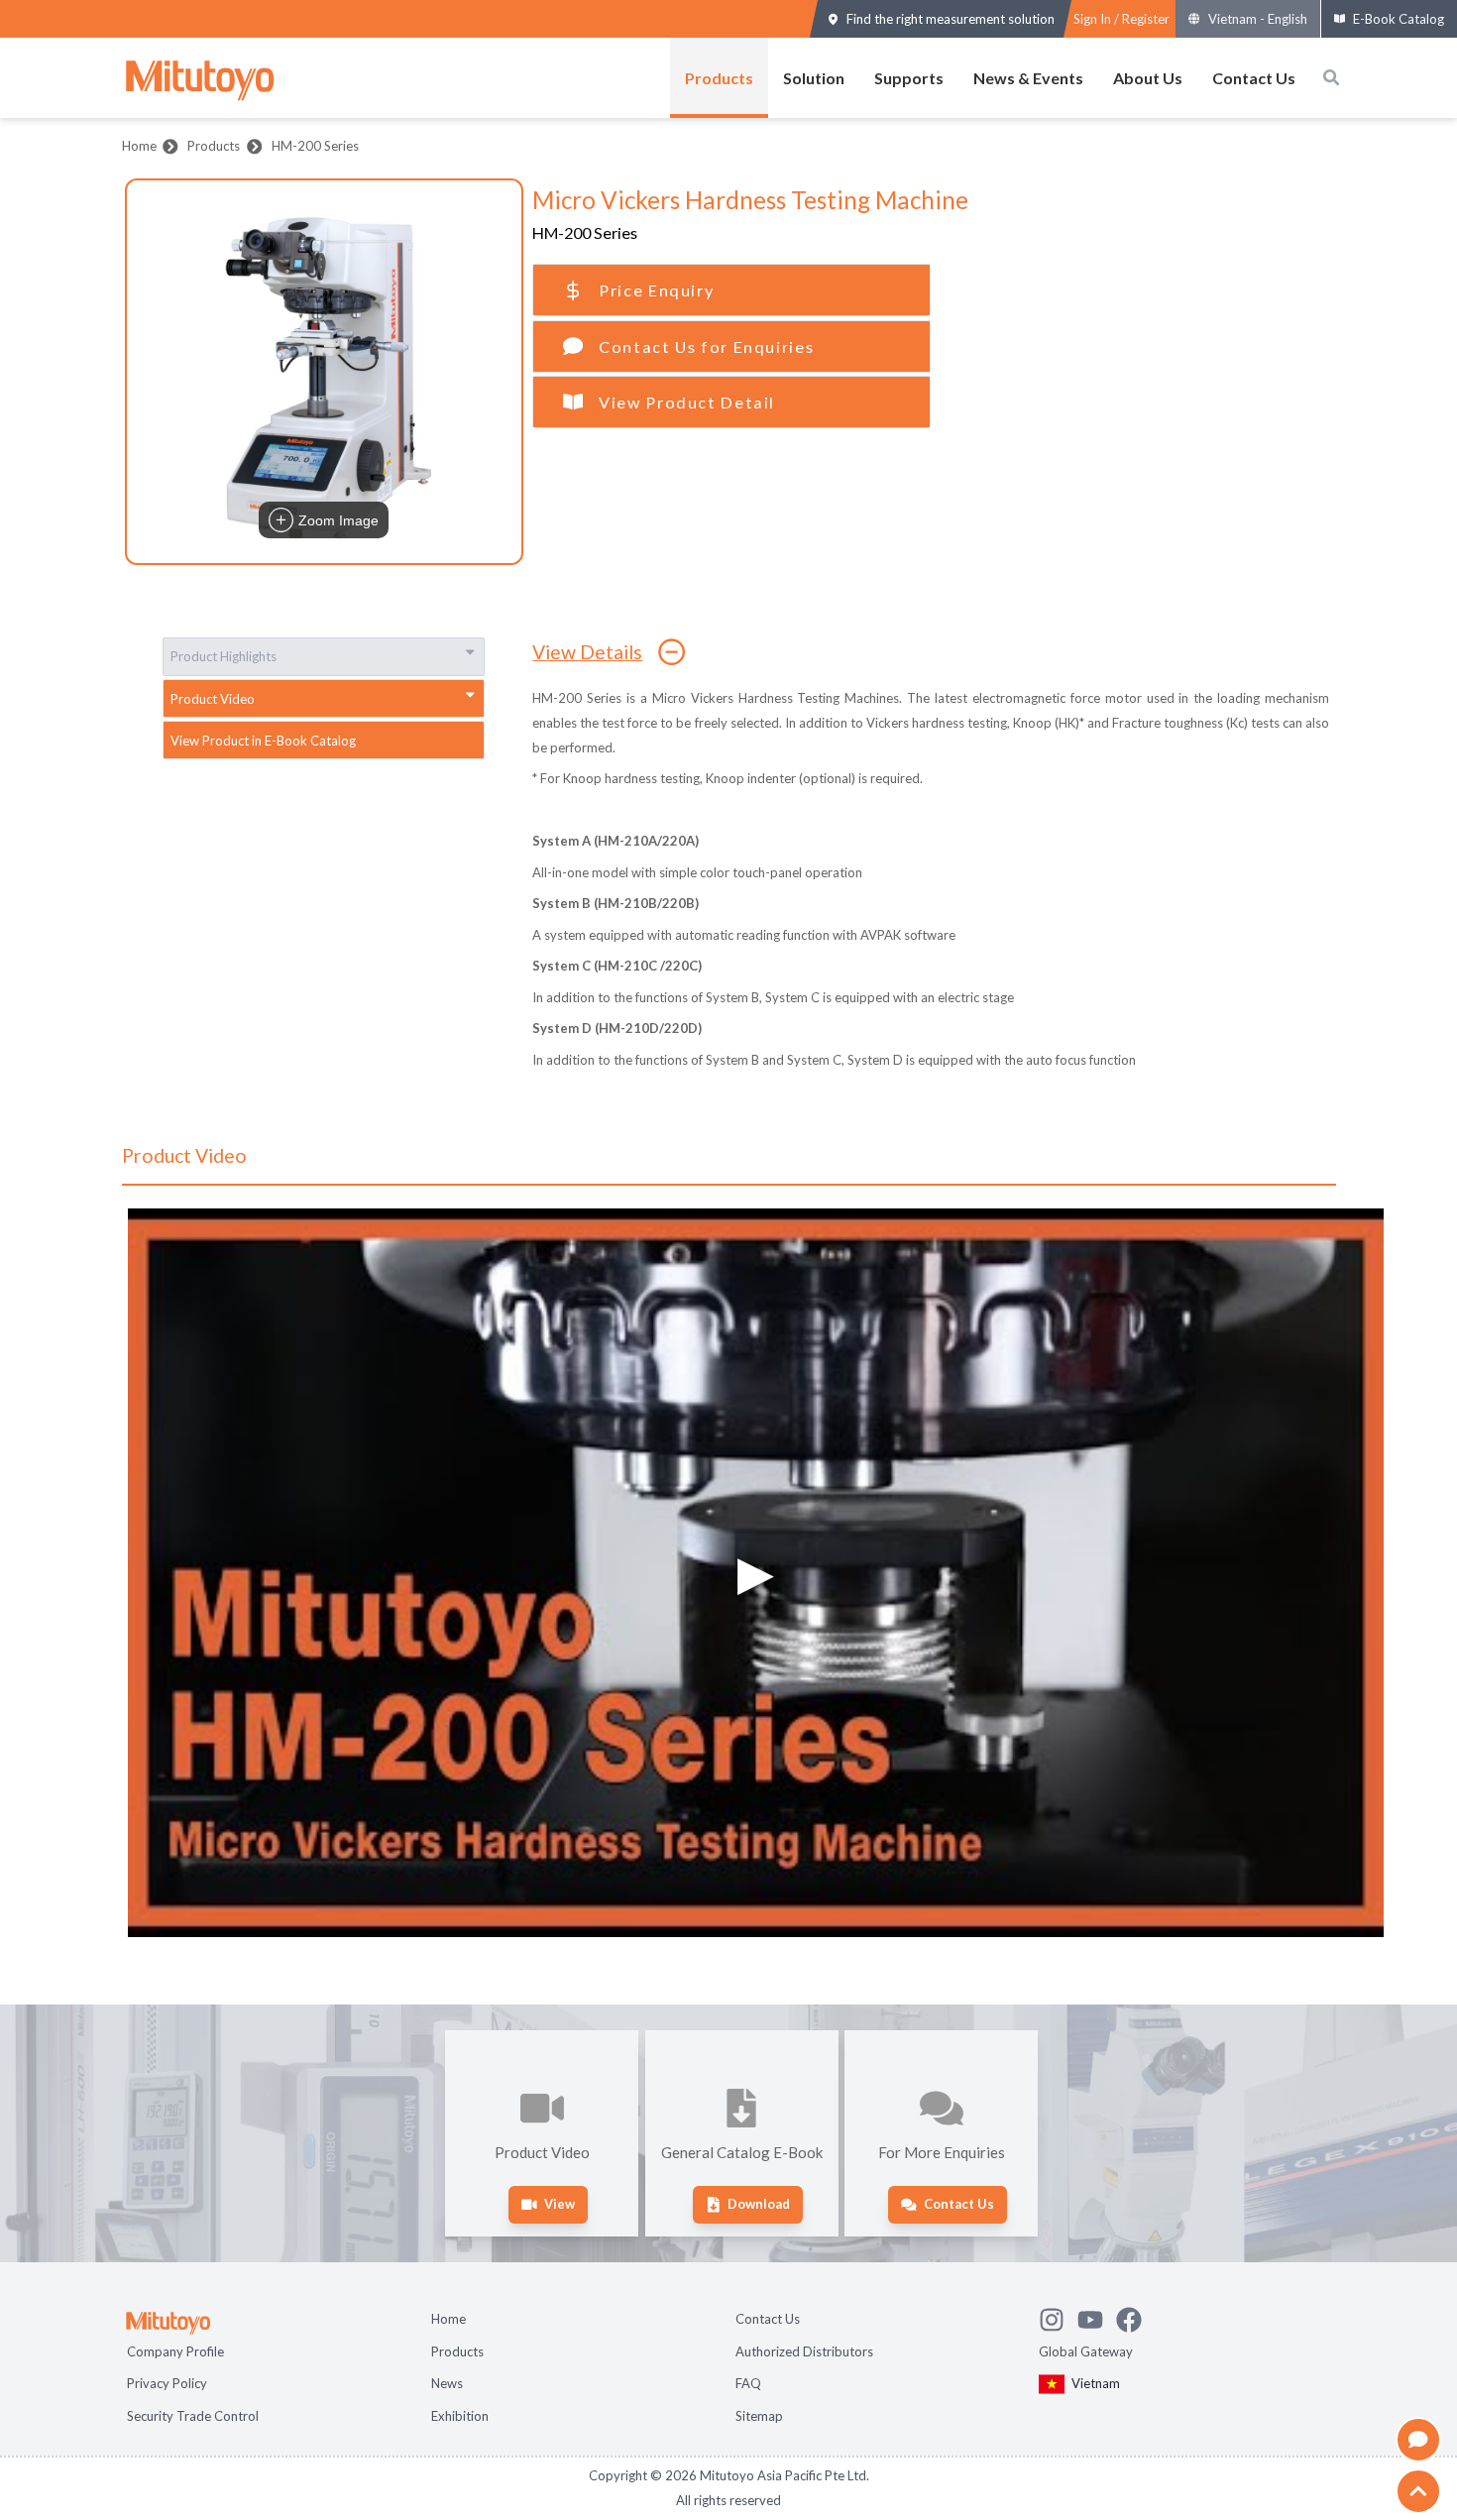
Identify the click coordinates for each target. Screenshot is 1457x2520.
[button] (324, 372)
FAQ (748, 2383)
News (447, 2383)
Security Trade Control (193, 2416)
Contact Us (1254, 78)
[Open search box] (1331, 77)
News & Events (1028, 78)
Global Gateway (1086, 2351)
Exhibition (460, 2416)
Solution (814, 78)
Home (139, 146)
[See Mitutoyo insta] (1058, 2317)
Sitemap (759, 2416)
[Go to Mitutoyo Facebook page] (1135, 2317)
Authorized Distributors (804, 2351)
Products (719, 78)
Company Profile (175, 2351)
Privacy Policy (167, 2383)
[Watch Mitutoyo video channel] (1097, 2317)
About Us (1148, 78)
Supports (909, 78)
